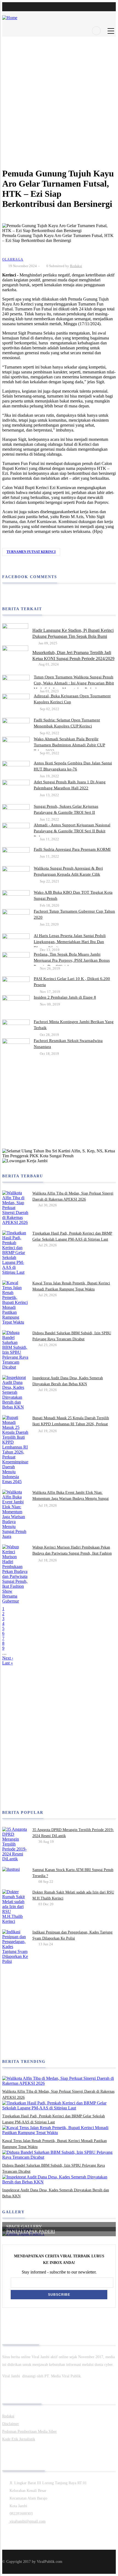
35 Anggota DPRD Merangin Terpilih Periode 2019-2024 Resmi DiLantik (73, 1833)
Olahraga (13, 259)
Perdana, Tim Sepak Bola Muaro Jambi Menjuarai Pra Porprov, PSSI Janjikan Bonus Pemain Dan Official (72, 960)
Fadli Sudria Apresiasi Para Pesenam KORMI (72, 849)
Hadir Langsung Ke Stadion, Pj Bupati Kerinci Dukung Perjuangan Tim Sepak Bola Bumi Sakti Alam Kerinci (73, 636)
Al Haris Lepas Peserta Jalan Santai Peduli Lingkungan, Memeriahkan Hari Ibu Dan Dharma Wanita (70, 942)
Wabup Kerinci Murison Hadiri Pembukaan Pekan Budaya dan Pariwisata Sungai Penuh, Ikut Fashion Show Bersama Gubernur (72, 1553)
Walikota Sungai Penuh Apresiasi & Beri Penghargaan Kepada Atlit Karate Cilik (68, 871)
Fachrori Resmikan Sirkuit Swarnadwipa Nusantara (68, 1044)
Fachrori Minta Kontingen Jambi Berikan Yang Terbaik (74, 1025)
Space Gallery (24, 2227)
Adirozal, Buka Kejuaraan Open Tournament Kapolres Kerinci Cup (72, 699)
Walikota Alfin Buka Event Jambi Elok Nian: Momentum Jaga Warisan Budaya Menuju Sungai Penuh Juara (71, 1499)
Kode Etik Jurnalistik (19, 2439)
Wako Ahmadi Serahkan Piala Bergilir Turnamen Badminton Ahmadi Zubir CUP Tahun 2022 (69, 745)
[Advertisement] (59, 96)
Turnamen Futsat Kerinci (31, 552)
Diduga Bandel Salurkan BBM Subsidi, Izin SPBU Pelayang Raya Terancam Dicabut (72, 1336)
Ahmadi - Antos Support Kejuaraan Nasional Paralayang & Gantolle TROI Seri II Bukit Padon (72, 831)
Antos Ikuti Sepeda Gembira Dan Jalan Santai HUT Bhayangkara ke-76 (73, 766)
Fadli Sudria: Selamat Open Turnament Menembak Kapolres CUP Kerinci (67, 723)
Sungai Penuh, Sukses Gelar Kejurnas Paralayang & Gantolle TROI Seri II (66, 809)
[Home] (10, 15)
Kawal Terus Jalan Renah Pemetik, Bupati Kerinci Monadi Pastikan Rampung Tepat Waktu (71, 1286)
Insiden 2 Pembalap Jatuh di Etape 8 (65, 997)
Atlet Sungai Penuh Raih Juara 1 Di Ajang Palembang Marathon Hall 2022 (70, 785)
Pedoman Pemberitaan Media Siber (29, 2431)
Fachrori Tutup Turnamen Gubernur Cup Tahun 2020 (74, 914)
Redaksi (76, 266)
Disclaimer (11, 2424)
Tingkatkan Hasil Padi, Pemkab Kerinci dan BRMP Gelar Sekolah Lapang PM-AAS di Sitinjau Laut (72, 1236)
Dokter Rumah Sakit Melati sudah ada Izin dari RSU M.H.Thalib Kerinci (73, 1895)
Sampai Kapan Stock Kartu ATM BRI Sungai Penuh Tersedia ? (73, 1873)
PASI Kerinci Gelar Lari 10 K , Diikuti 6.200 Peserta (72, 982)
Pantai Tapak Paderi (31, 2231)
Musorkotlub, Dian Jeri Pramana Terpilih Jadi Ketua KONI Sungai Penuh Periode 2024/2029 (73, 656)
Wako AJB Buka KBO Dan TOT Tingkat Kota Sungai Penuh (73, 895)
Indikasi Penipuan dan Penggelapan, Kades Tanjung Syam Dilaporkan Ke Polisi (72, 1935)
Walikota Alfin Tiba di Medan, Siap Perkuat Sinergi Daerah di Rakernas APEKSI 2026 (73, 1196)
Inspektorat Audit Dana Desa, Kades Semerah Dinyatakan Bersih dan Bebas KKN (68, 1381)
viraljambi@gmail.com (27, 2521)
